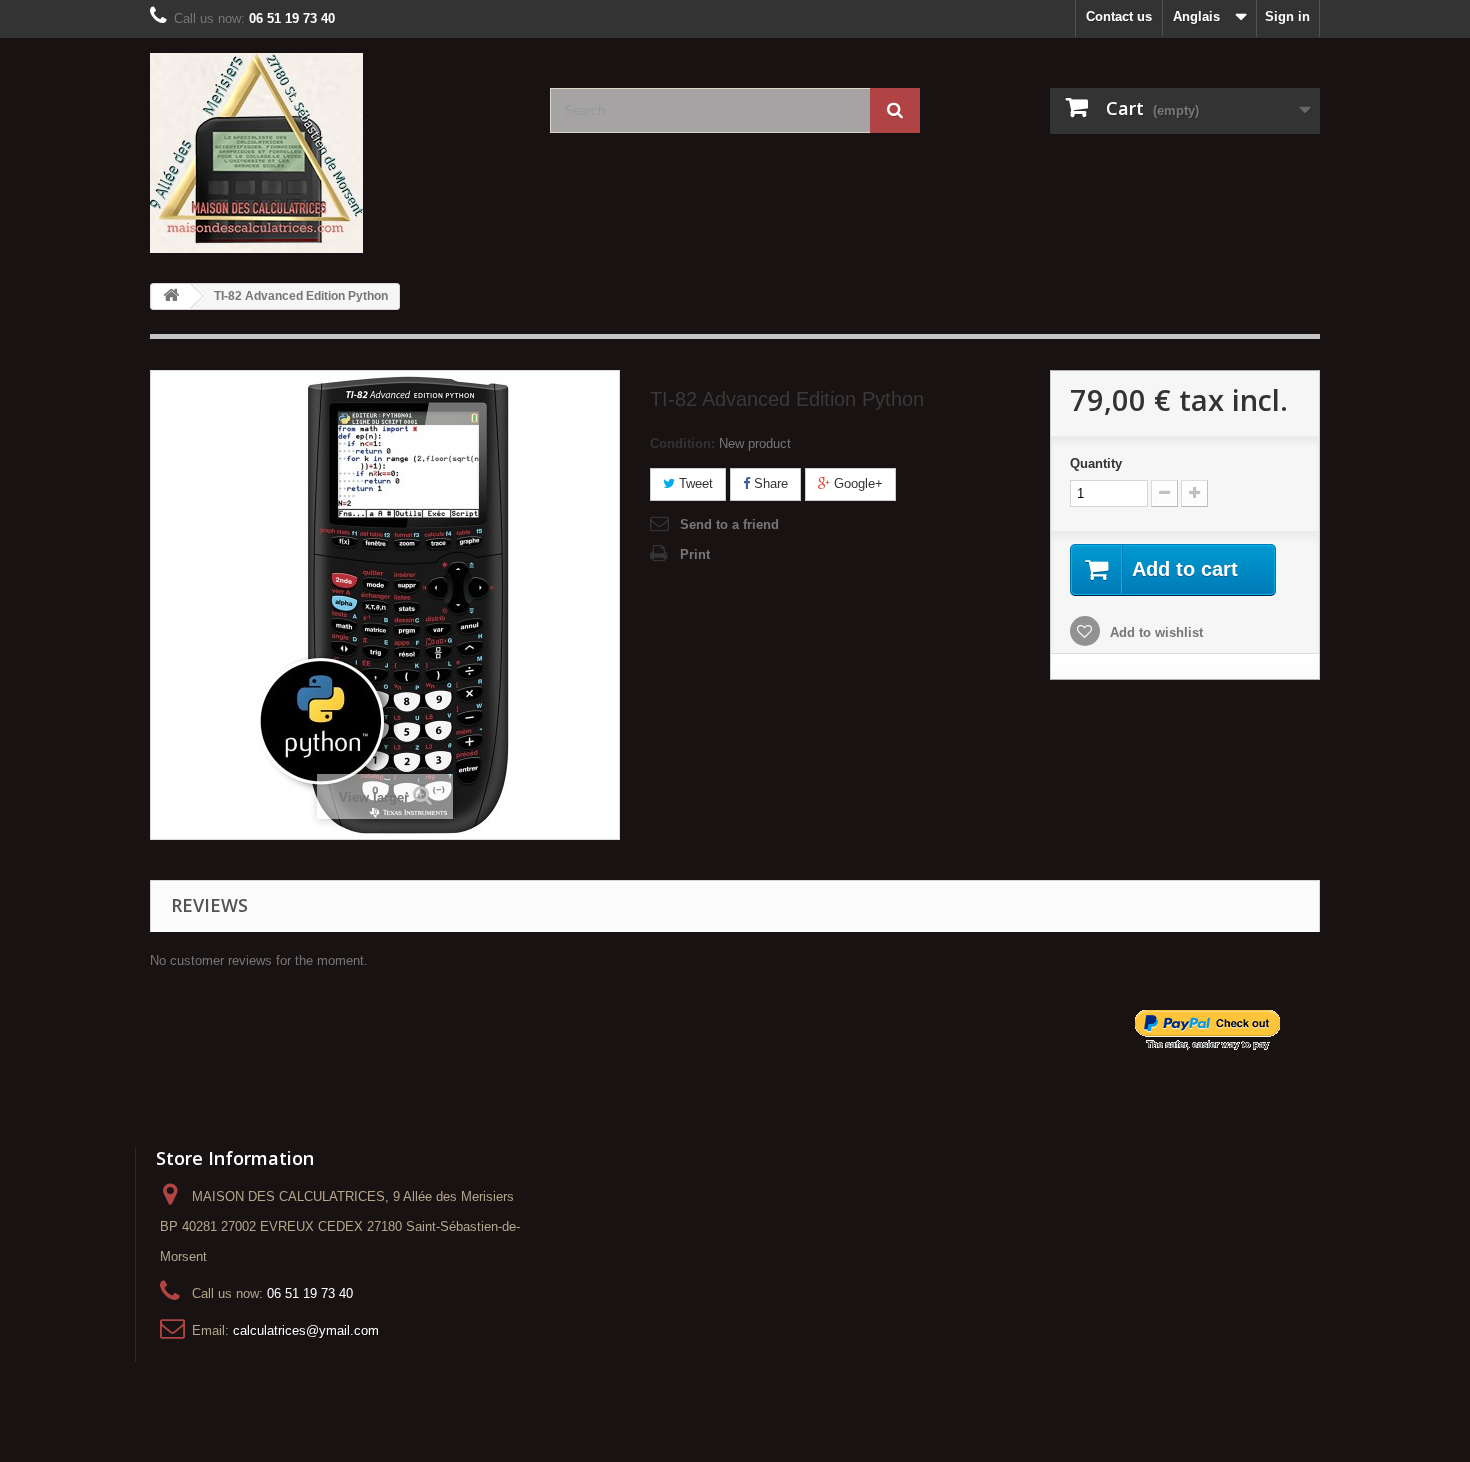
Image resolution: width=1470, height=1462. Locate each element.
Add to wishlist (1154, 632)
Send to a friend (729, 524)
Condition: (682, 443)
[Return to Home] (171, 296)
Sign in (1287, 16)
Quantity (1096, 463)
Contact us (1119, 16)
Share (769, 483)
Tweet (694, 483)
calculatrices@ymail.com (306, 1330)
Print (695, 554)
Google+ (856, 483)
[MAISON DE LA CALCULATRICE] (335, 153)
